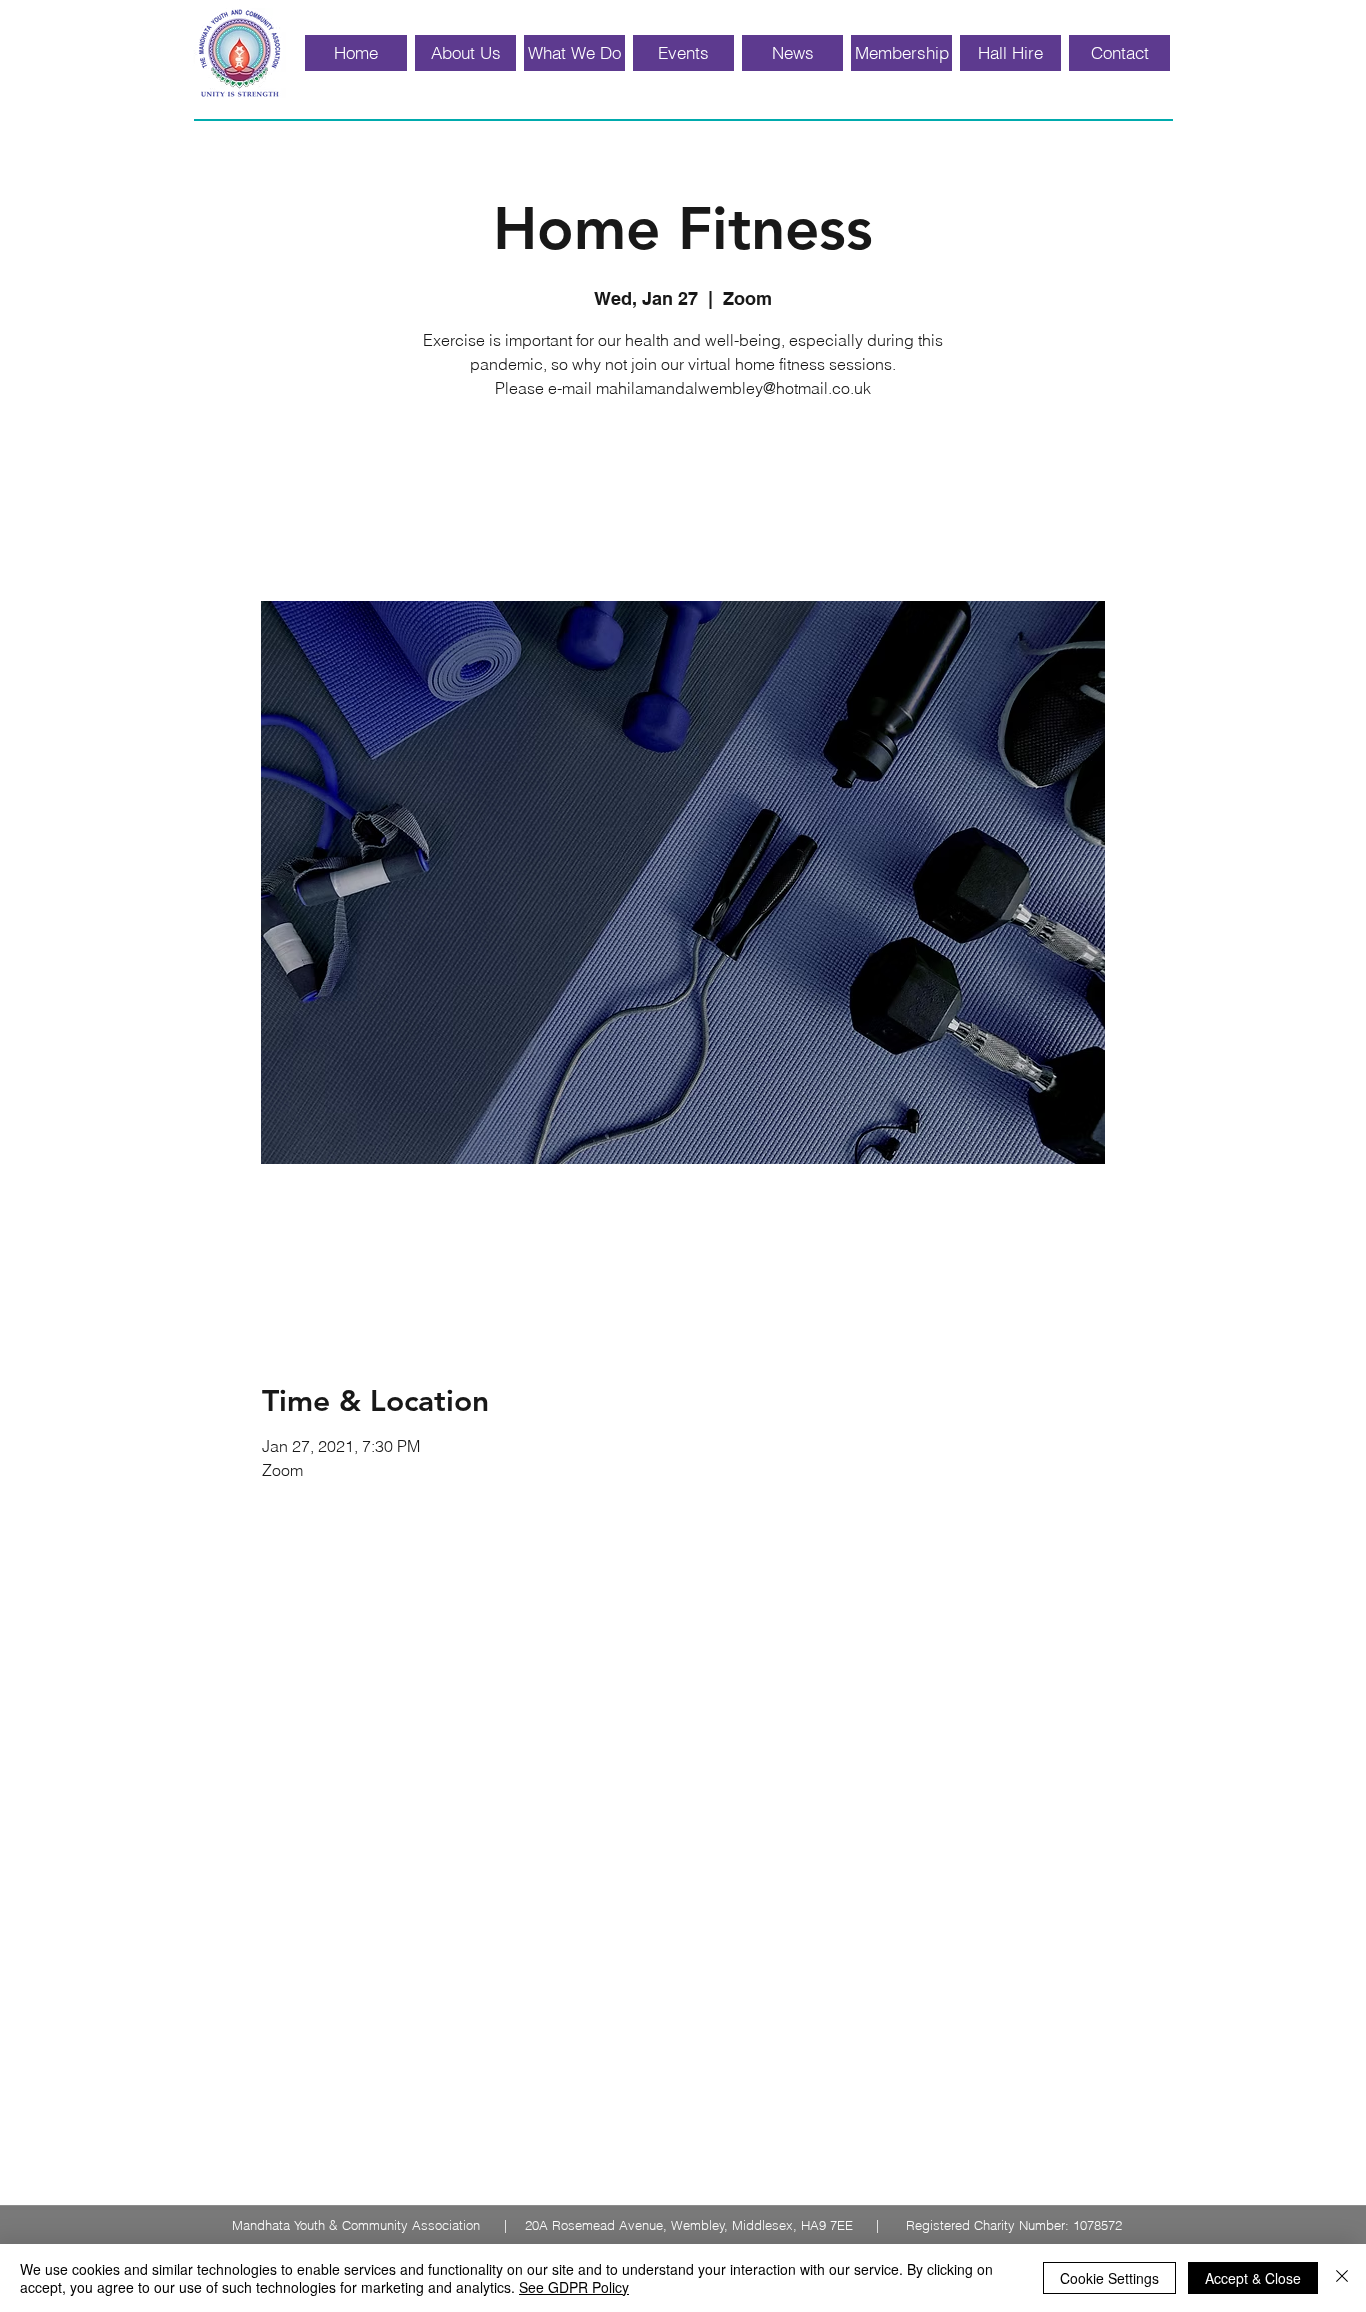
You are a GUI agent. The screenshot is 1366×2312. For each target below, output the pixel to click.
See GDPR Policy (574, 2287)
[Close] (1342, 2278)
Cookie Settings (1109, 2278)
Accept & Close (1253, 2278)
